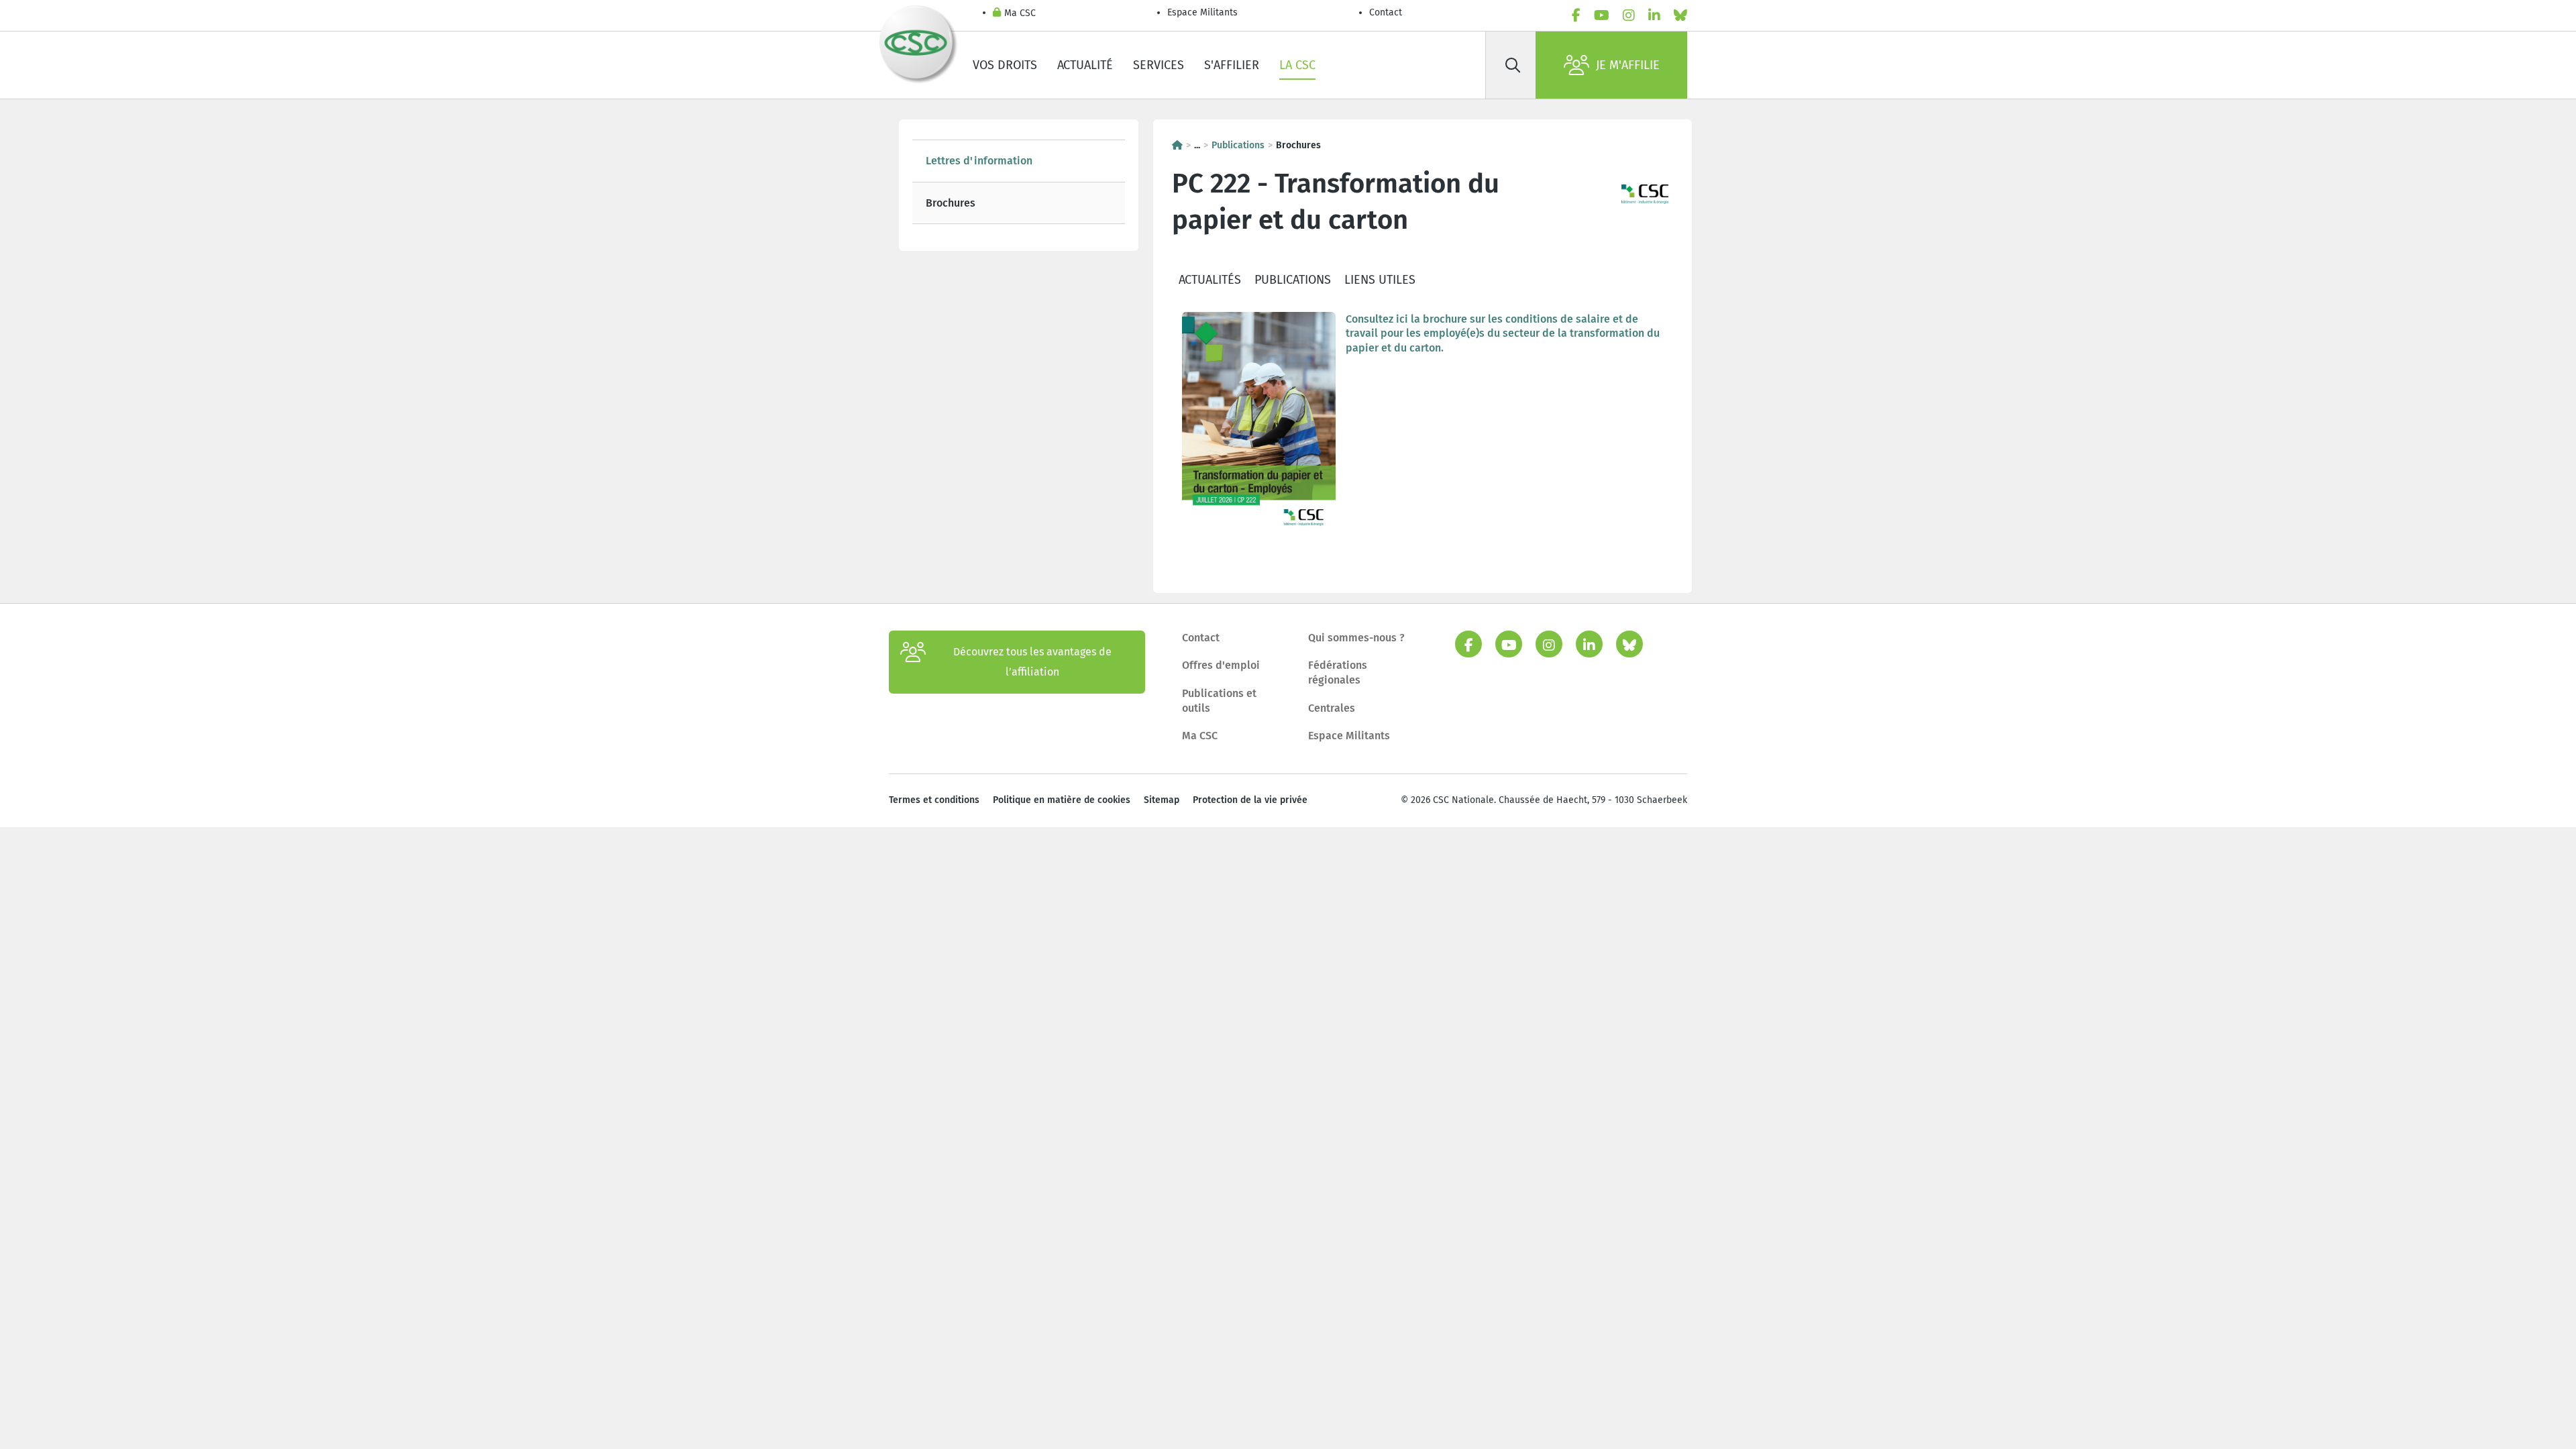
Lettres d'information (979, 161)
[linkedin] (1654, 15)
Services (1159, 65)
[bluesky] (1680, 15)
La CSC (1297, 65)
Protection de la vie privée (1250, 800)
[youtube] (1602, 15)
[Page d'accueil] (1177, 145)
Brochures (951, 203)
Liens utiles (1380, 280)
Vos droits (1005, 65)
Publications (1238, 145)
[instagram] (1629, 15)
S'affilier (1232, 65)
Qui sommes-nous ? (1356, 638)
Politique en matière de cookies (1062, 800)
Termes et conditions (934, 800)
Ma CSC (1020, 13)
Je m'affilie (1628, 65)
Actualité (1085, 65)
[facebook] (1576, 15)
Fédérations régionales (1338, 673)
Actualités (1210, 280)
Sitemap (1162, 800)
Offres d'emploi (1221, 665)
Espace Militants (1202, 12)
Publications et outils (1219, 701)
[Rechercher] (1513, 65)
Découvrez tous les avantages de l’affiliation (1032, 662)
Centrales (1332, 708)
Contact (1386, 12)
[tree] (1019, 182)
